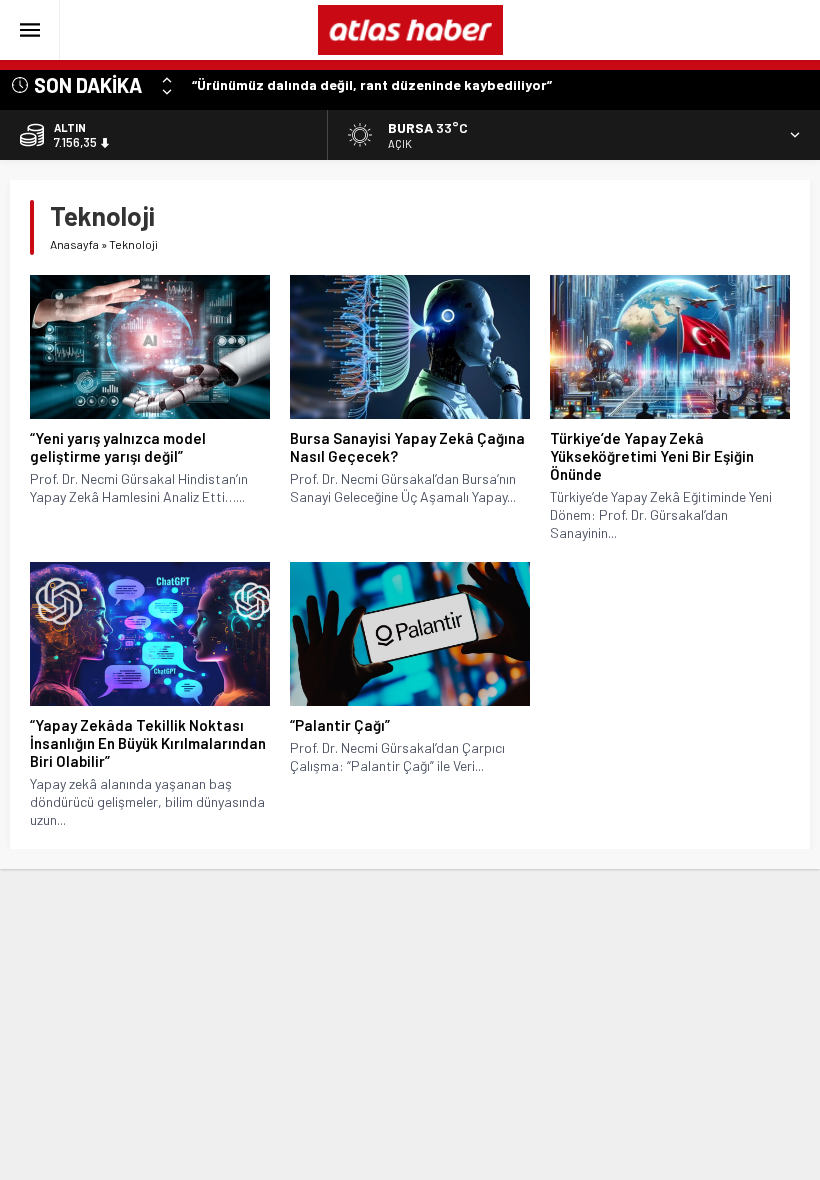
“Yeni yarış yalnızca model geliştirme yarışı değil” (118, 447)
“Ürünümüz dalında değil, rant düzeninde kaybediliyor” (372, 84)
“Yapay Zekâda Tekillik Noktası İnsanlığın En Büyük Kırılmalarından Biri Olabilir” (148, 743)
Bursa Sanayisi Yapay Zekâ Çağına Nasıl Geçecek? (407, 447)
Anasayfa (74, 244)
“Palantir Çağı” (340, 725)
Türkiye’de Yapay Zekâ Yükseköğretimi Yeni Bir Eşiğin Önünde (652, 456)
